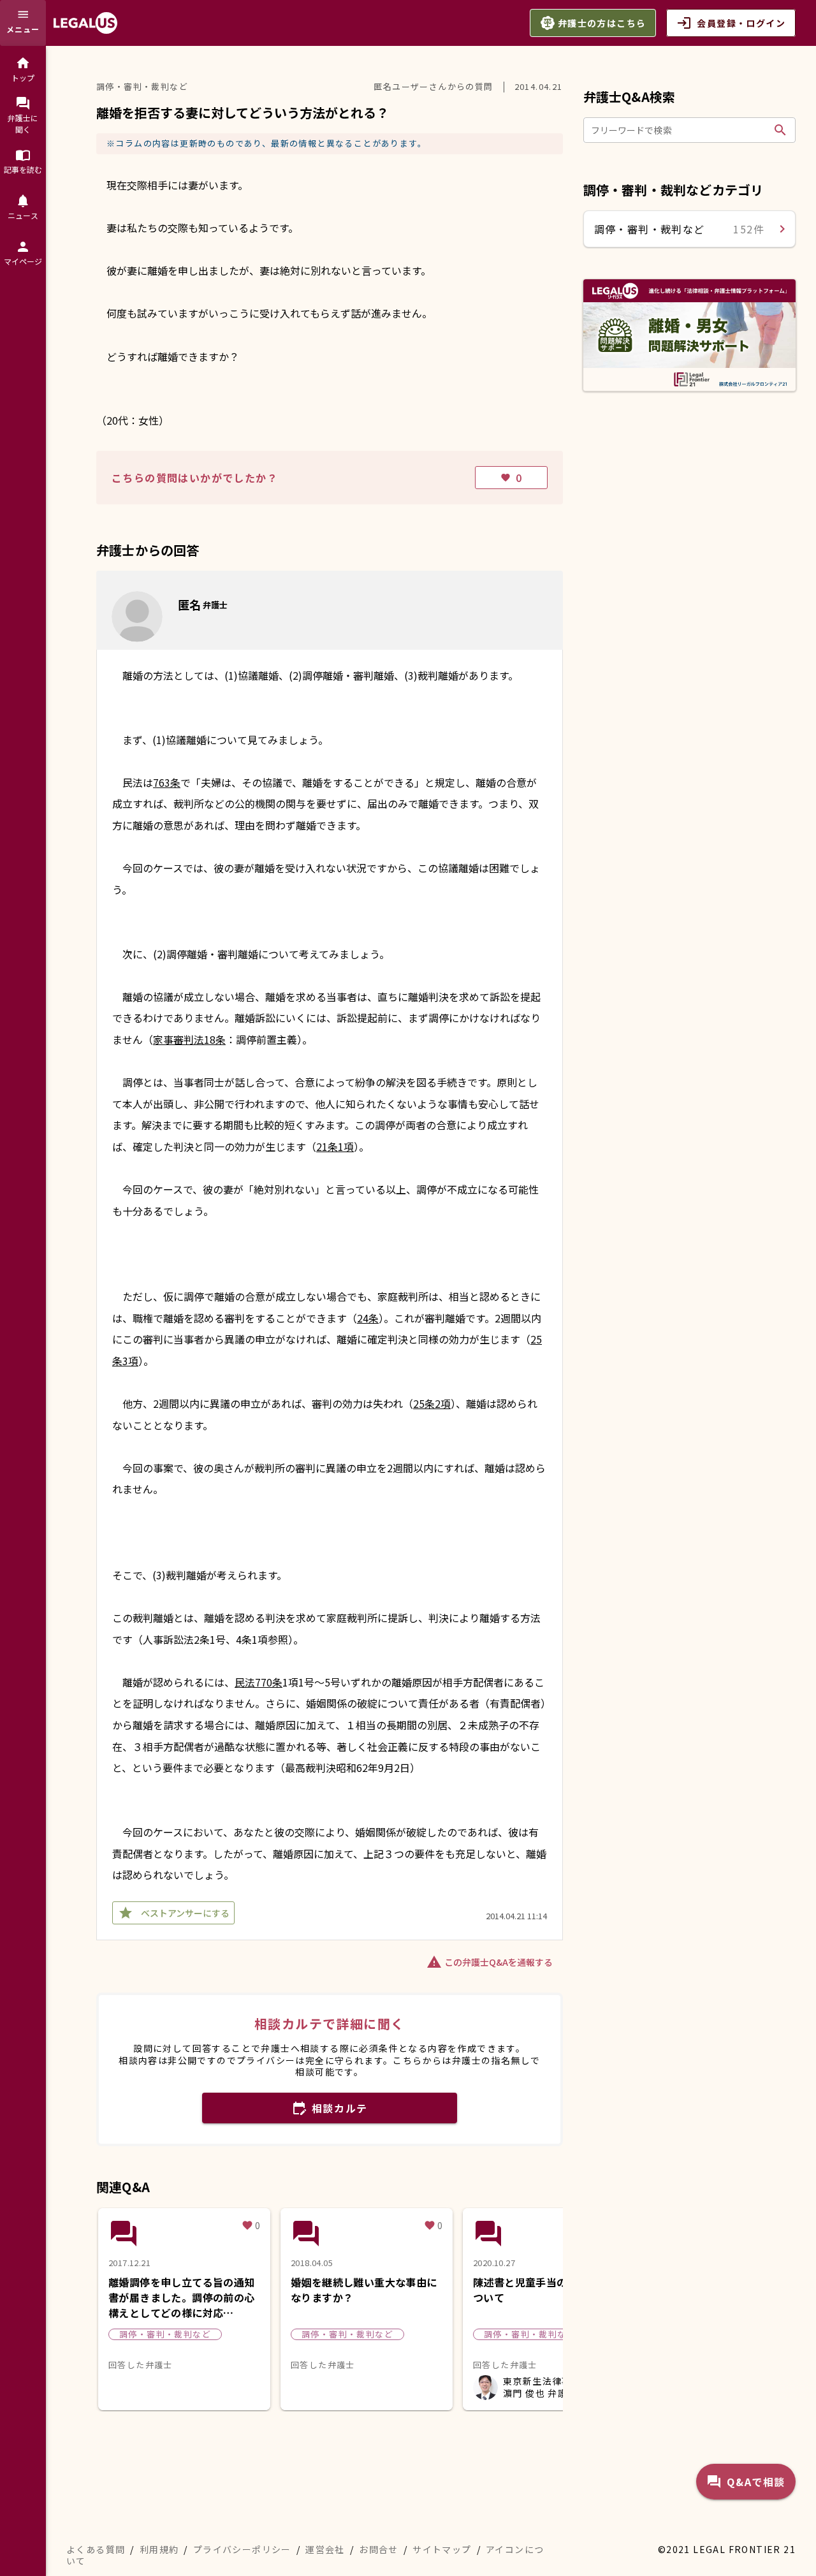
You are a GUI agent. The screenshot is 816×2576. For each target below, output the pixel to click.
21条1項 (335, 1146)
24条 (368, 1318)
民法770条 (259, 1682)
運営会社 (325, 2549)
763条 (167, 782)
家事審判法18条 (189, 1039)
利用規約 (159, 2549)
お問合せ (379, 2549)
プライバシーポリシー (242, 2549)
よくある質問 (96, 2549)
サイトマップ (442, 2549)
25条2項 (432, 1403)
